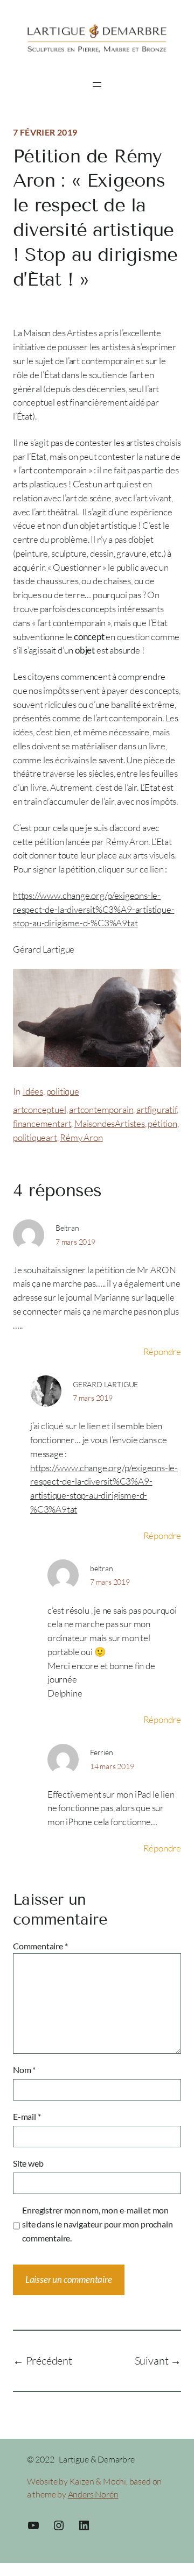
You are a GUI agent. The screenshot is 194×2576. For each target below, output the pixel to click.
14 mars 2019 (112, 1766)
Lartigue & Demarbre (96, 2459)
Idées (33, 1091)
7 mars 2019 (75, 1242)
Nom (24, 2070)
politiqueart (35, 1137)
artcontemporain (101, 1109)
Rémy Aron (81, 1137)
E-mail (27, 2116)
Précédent (49, 2361)
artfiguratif (157, 1109)
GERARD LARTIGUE (105, 1384)
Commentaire (40, 1946)
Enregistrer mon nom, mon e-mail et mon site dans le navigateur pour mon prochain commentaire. (97, 2224)
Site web (28, 2163)
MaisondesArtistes (110, 1123)
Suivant (152, 2361)
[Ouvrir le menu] (97, 84)
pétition (162, 1123)
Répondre (162, 1351)
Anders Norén (93, 2494)
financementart (42, 1123)
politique (63, 1091)
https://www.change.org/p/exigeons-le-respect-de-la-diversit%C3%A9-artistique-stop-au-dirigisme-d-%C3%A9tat (93, 909)
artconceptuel (40, 1109)
